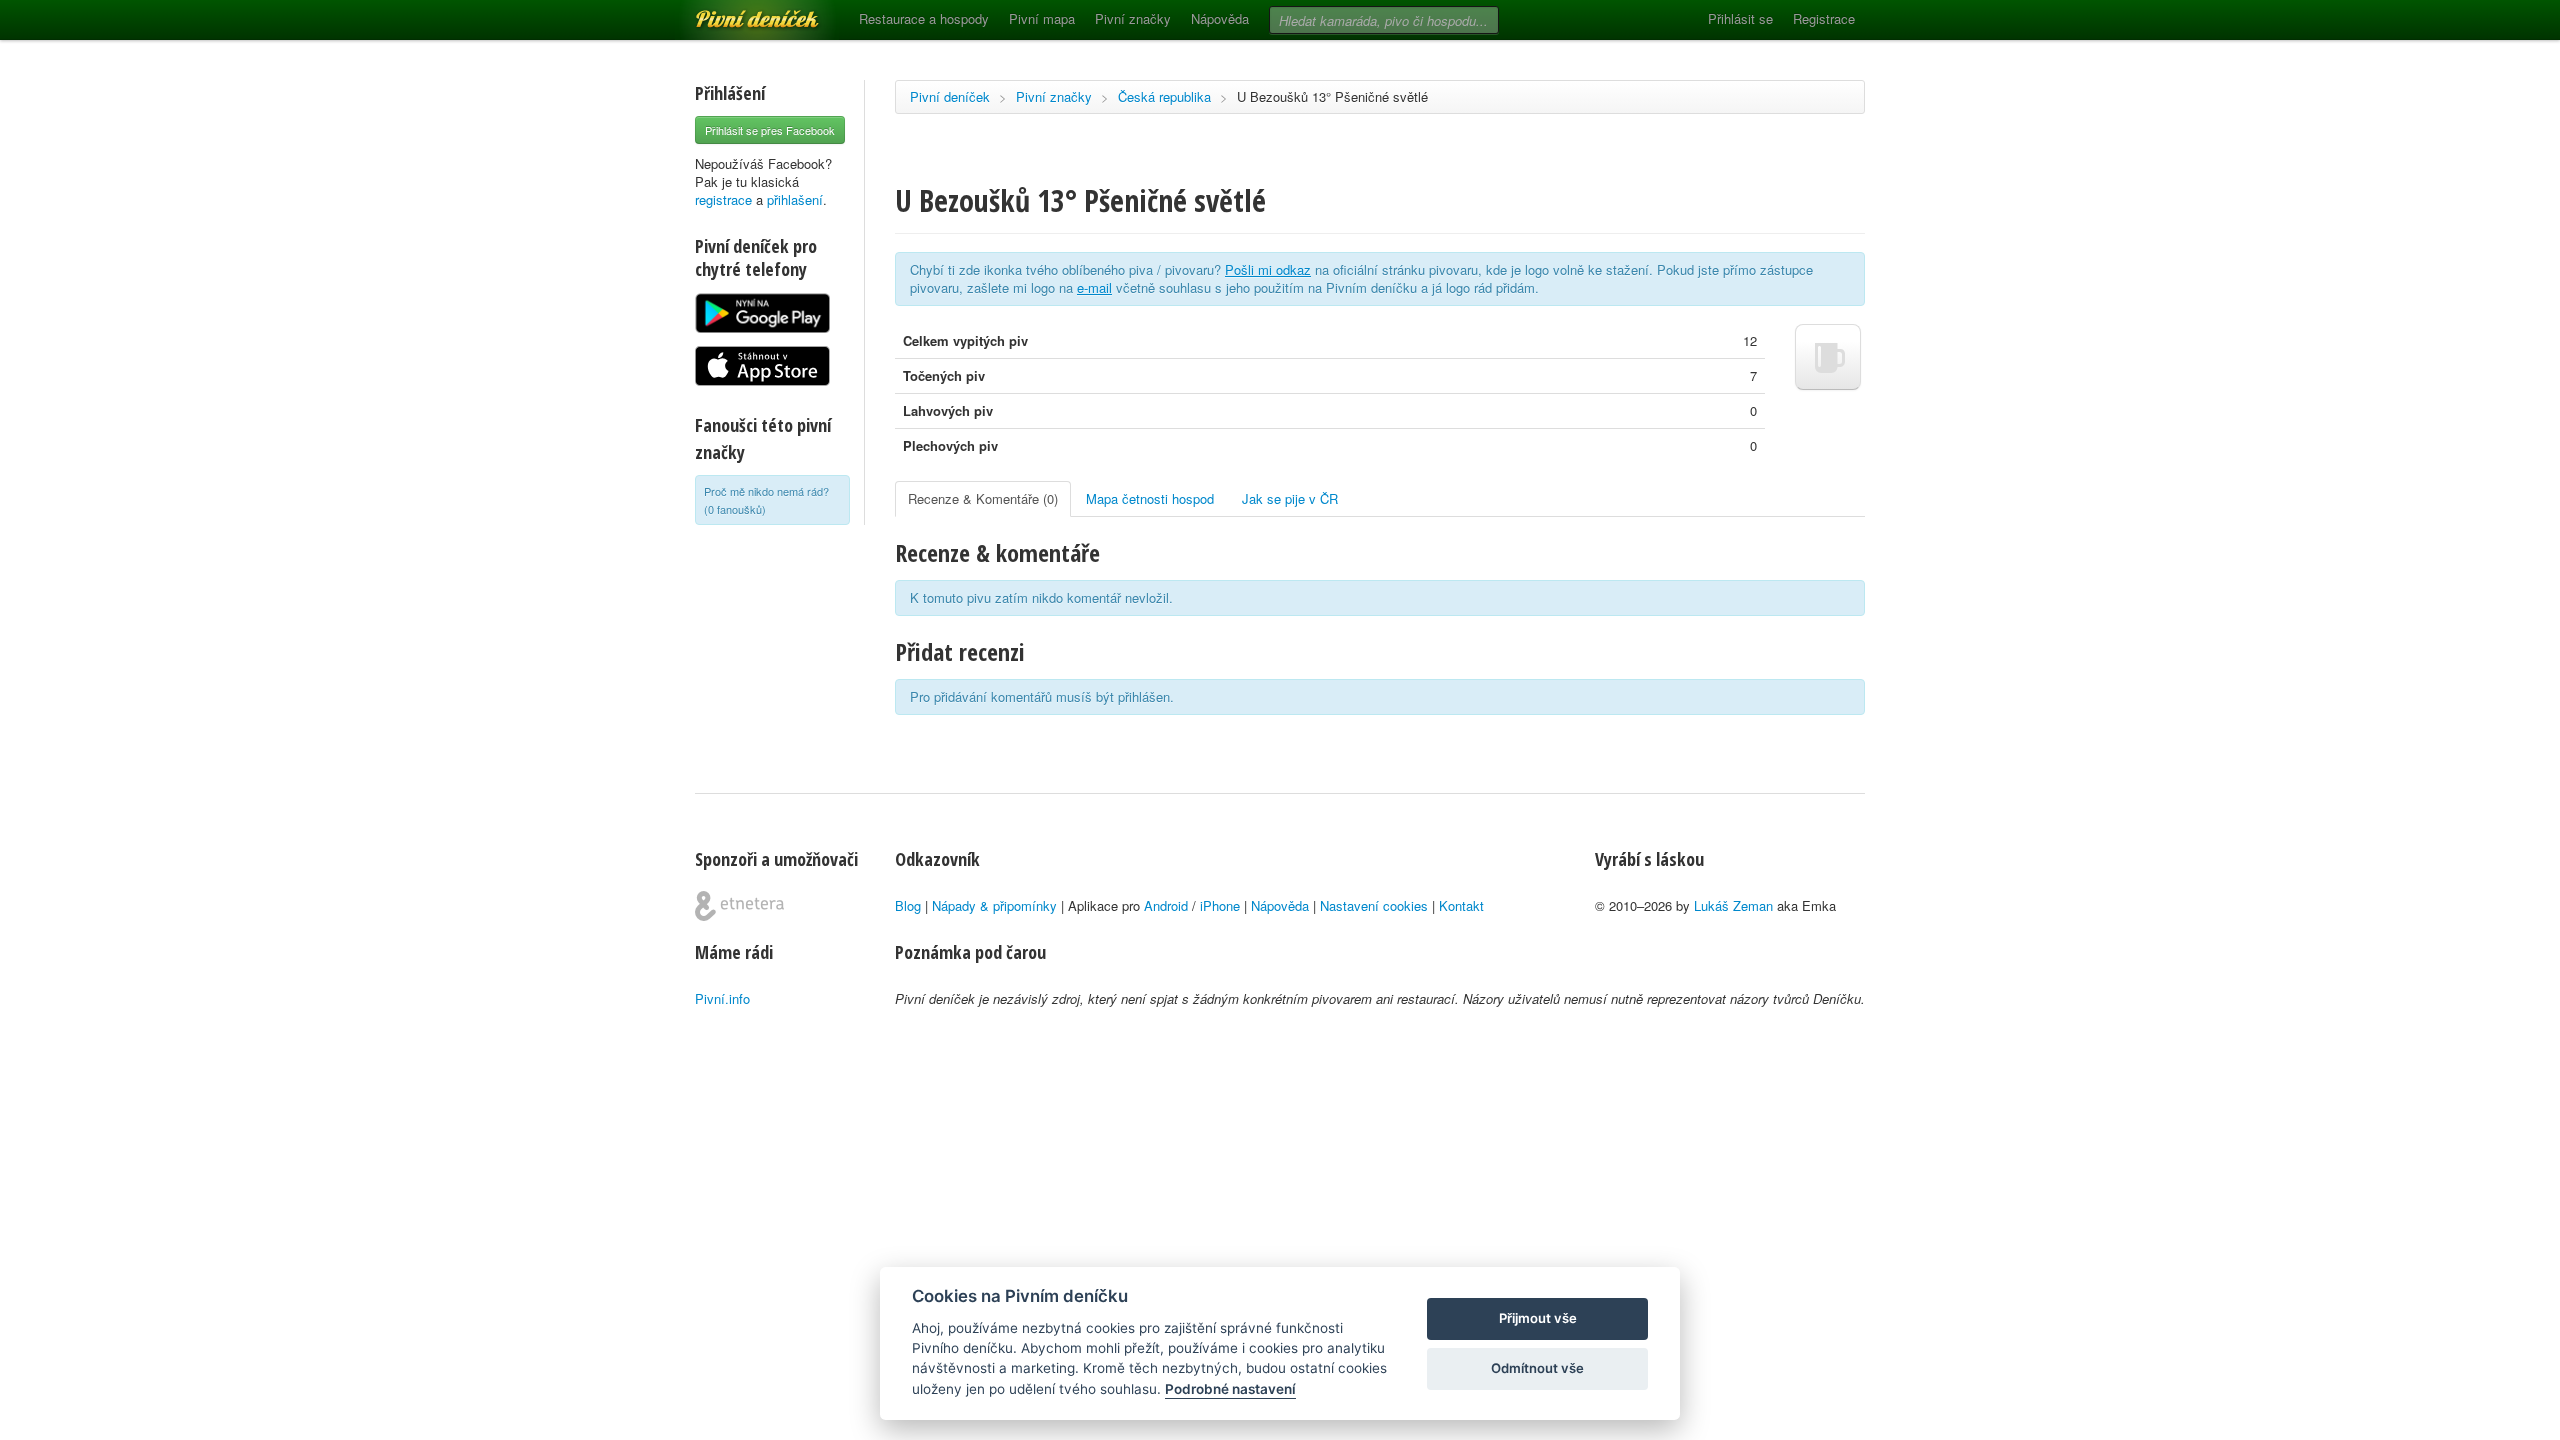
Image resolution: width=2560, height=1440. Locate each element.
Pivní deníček (735, 12)
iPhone (1220, 905)
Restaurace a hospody (924, 18)
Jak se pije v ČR (1290, 498)
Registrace (1824, 18)
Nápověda (1220, 18)
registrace (723, 199)
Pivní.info (722, 998)
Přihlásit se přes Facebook (770, 130)
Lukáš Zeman (1733, 905)
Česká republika (1164, 96)
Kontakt (1461, 905)
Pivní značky (1133, 18)
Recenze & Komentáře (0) (983, 498)
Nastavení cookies (1374, 905)
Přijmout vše (1538, 1318)
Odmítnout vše (1537, 1368)
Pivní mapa (1042, 18)
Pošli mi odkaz (1268, 269)
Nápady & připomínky (994, 905)
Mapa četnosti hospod (1150, 498)
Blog (908, 905)
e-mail (1094, 287)
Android (1166, 905)
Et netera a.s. (739, 906)
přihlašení (795, 199)
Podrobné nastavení (1230, 1389)
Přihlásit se (1740, 18)
